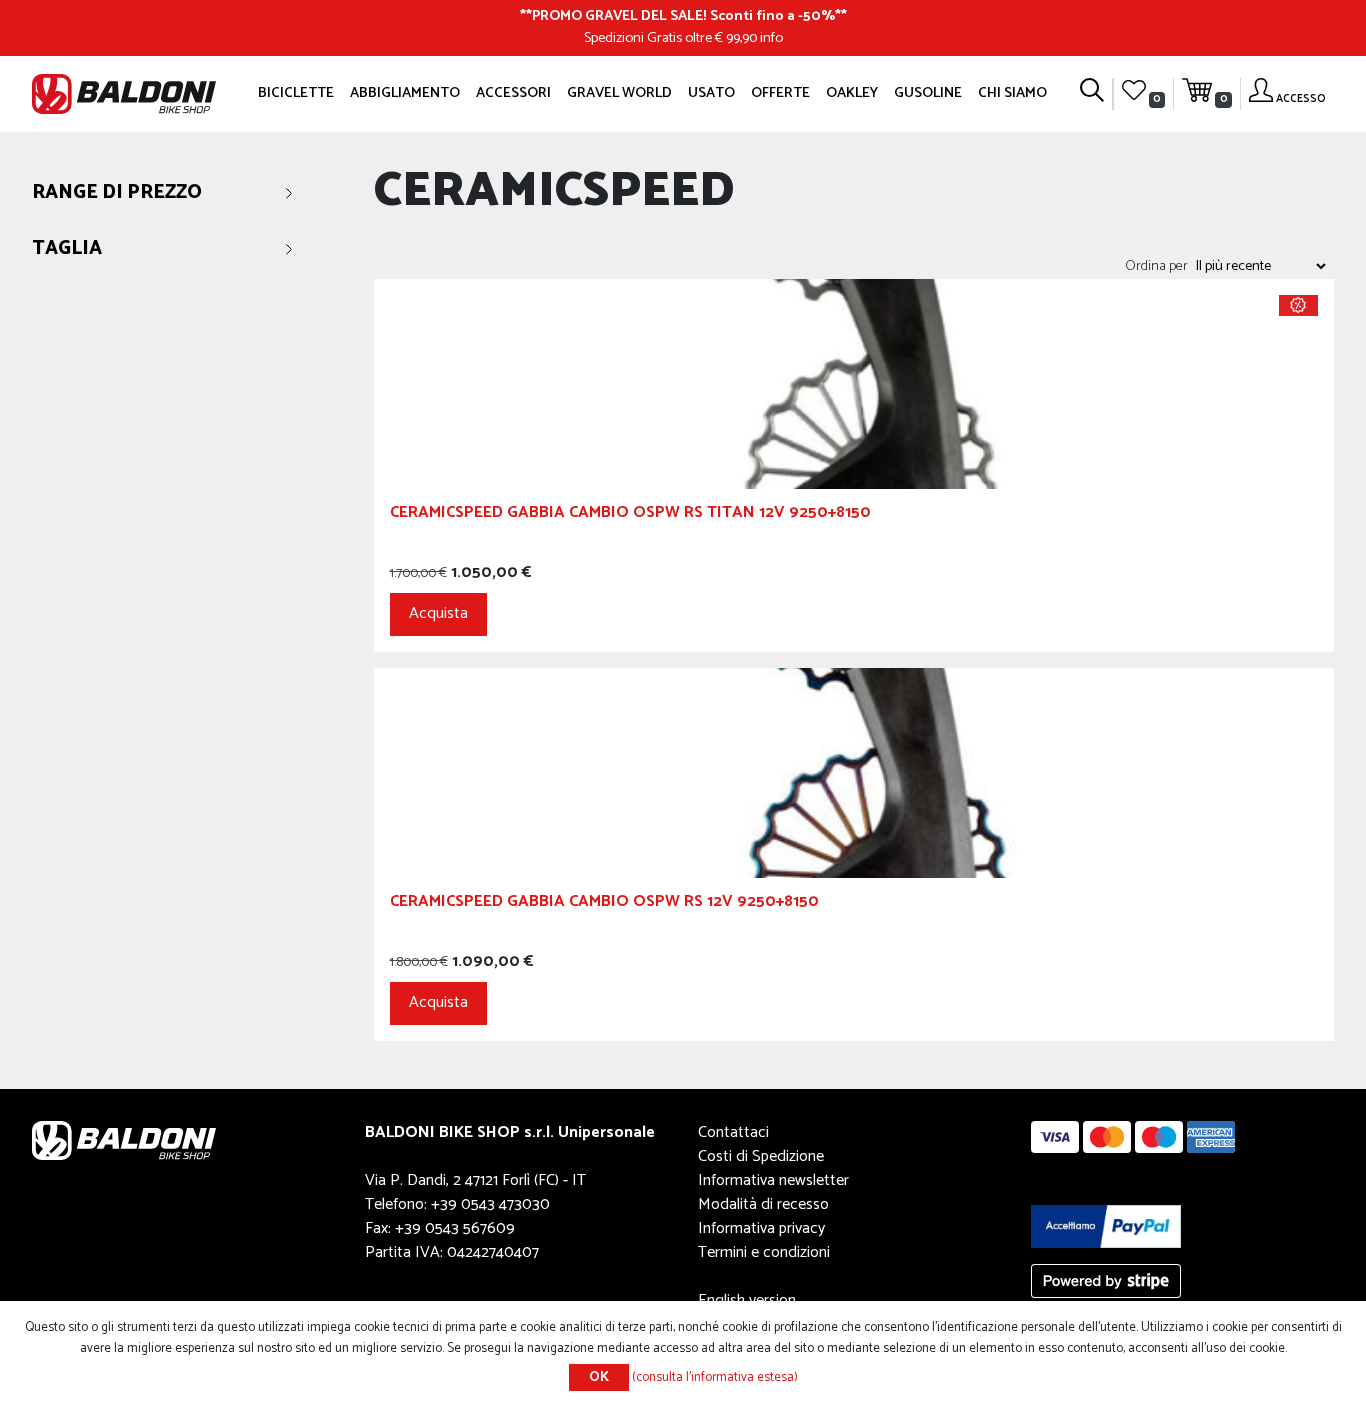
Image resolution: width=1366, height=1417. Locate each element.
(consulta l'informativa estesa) (715, 1377)
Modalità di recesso (763, 1204)
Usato (711, 93)
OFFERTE (780, 93)
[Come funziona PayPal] (1106, 1225)
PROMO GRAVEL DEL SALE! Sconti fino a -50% (683, 16)
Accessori (513, 93)
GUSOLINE (928, 93)
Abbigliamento (405, 93)
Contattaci (733, 1132)
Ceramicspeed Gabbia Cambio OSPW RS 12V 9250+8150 (604, 904)
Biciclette (296, 93)
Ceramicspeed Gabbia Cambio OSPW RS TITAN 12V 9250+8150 (630, 515)
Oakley (852, 93)
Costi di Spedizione (761, 1156)
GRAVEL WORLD (619, 93)
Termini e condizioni (764, 1252)
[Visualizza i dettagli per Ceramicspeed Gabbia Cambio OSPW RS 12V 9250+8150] (854, 772)
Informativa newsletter (773, 1180)
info (771, 38)
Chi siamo (1012, 93)
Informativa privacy (761, 1228)
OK (599, 1377)
